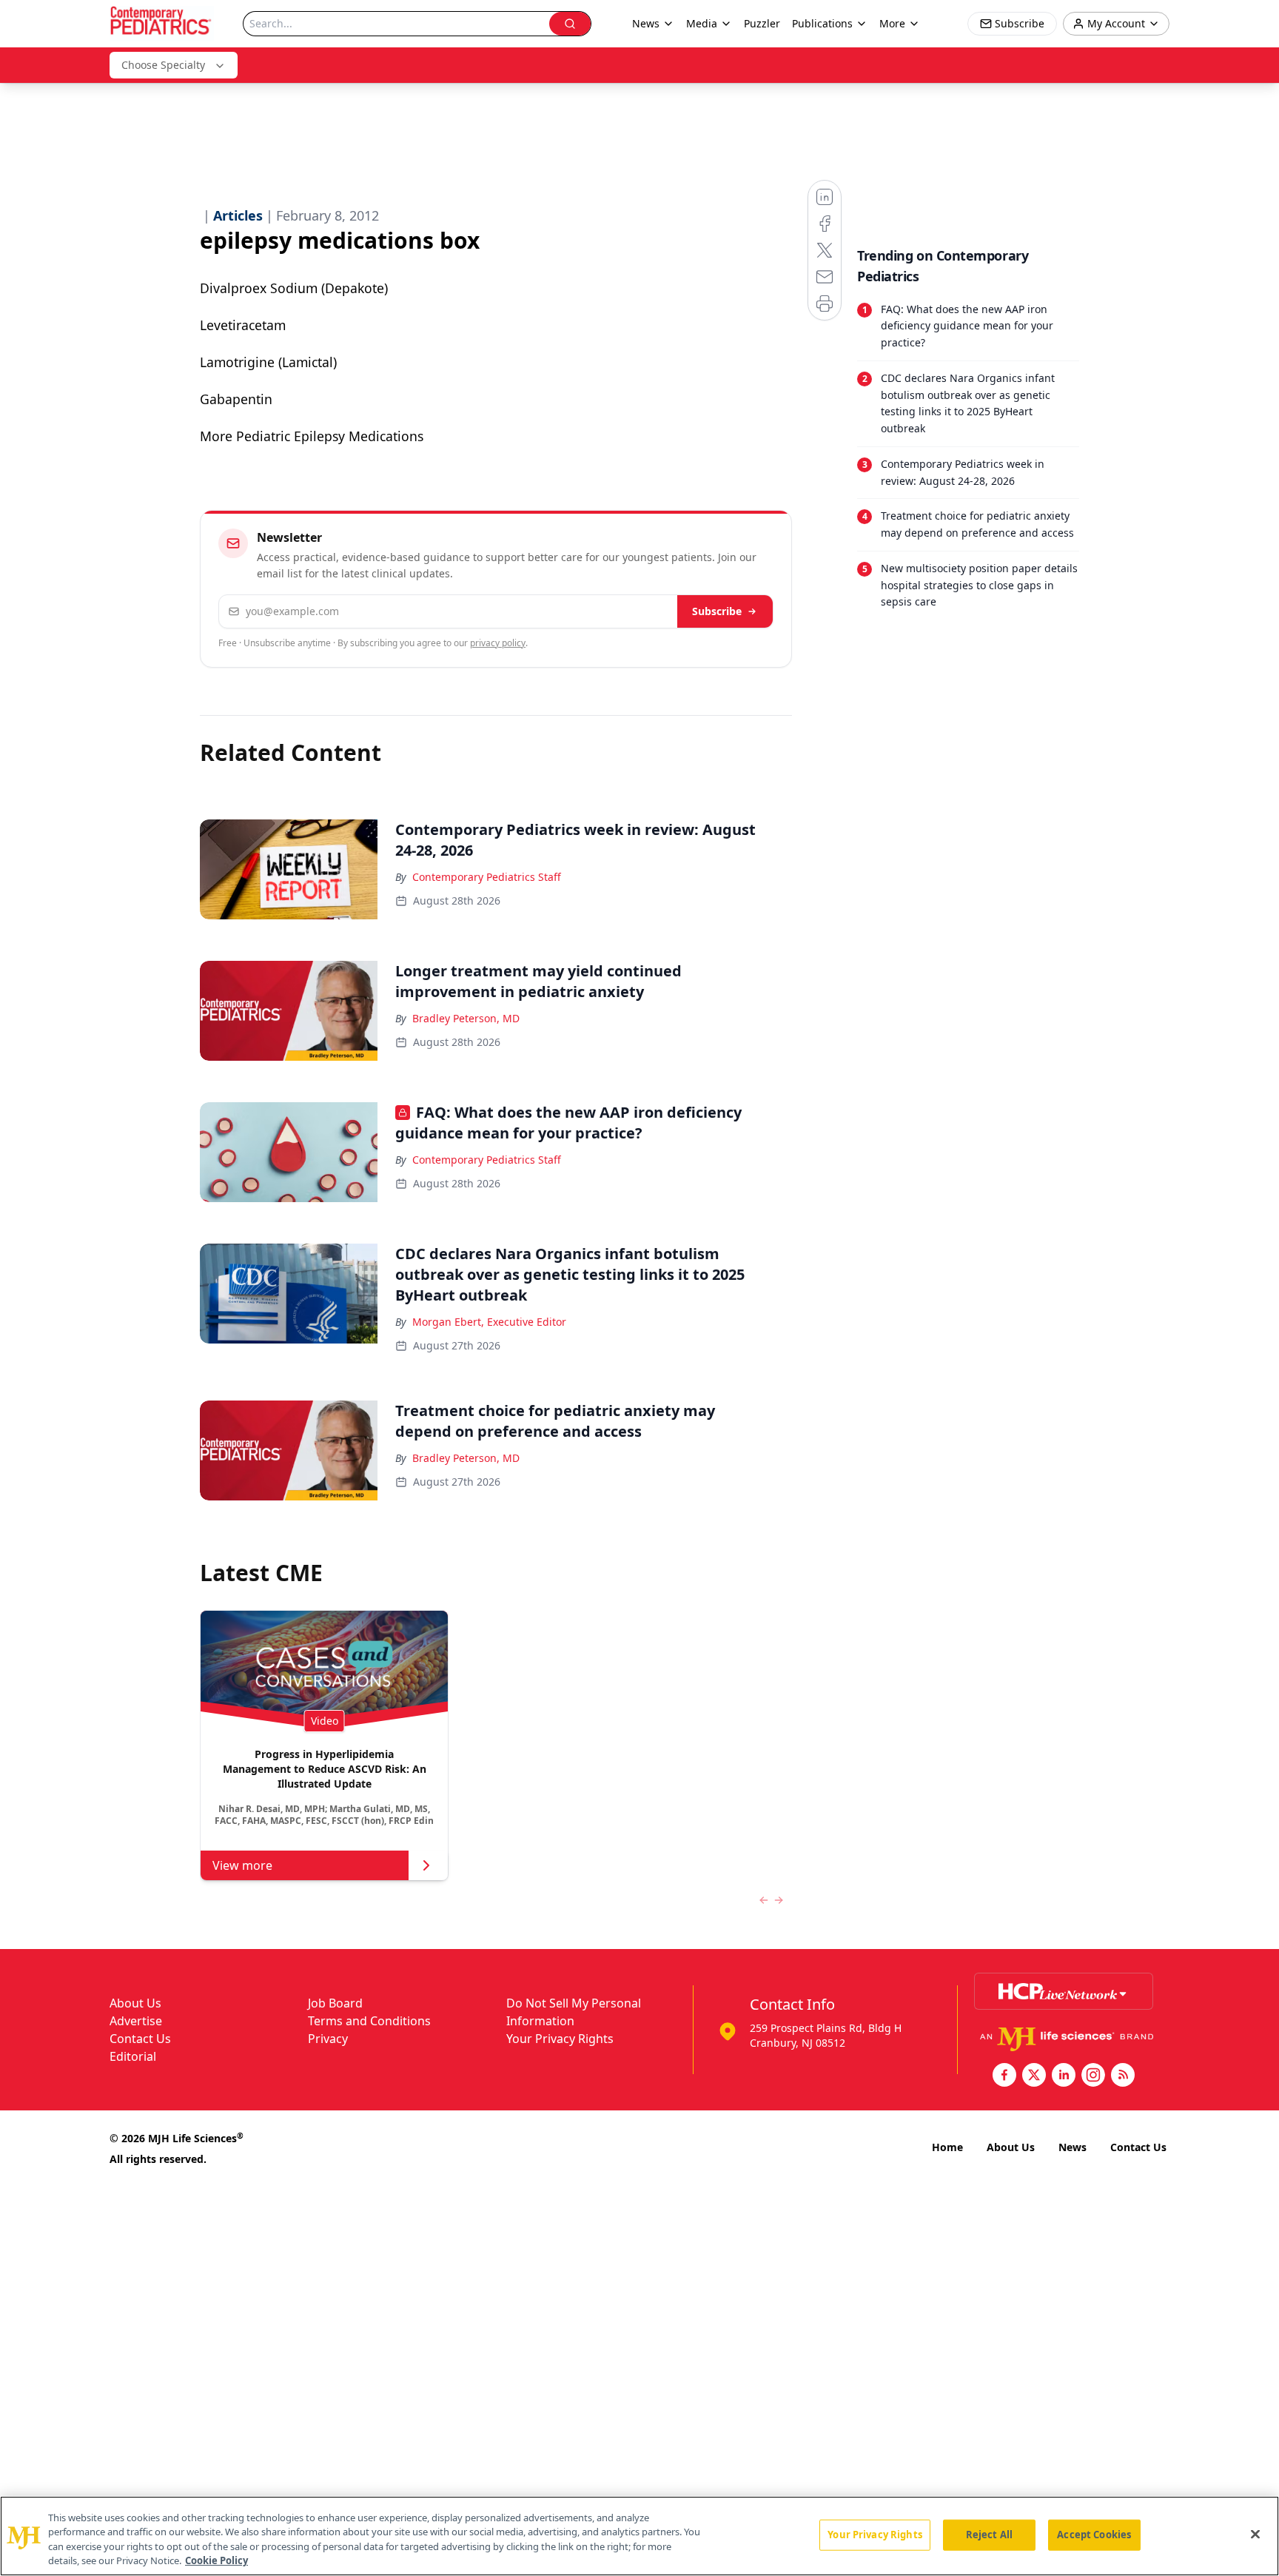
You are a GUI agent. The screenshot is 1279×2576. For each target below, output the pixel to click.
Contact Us (140, 2039)
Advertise (136, 2021)
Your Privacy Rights (560, 2039)
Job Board (335, 2003)
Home (947, 2147)
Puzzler (762, 23)
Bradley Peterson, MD (466, 1018)
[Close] (1255, 2534)
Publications (822, 23)
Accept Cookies (1094, 2535)
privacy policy (498, 643)
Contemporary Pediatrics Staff (487, 877)
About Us (135, 2003)
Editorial (133, 2056)
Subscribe (717, 611)
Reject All (989, 2535)
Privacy (328, 2039)
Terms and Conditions (369, 2021)
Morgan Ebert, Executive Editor (489, 1322)
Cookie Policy (216, 2560)
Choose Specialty (163, 65)
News (1072, 2147)
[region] (639, 2536)
